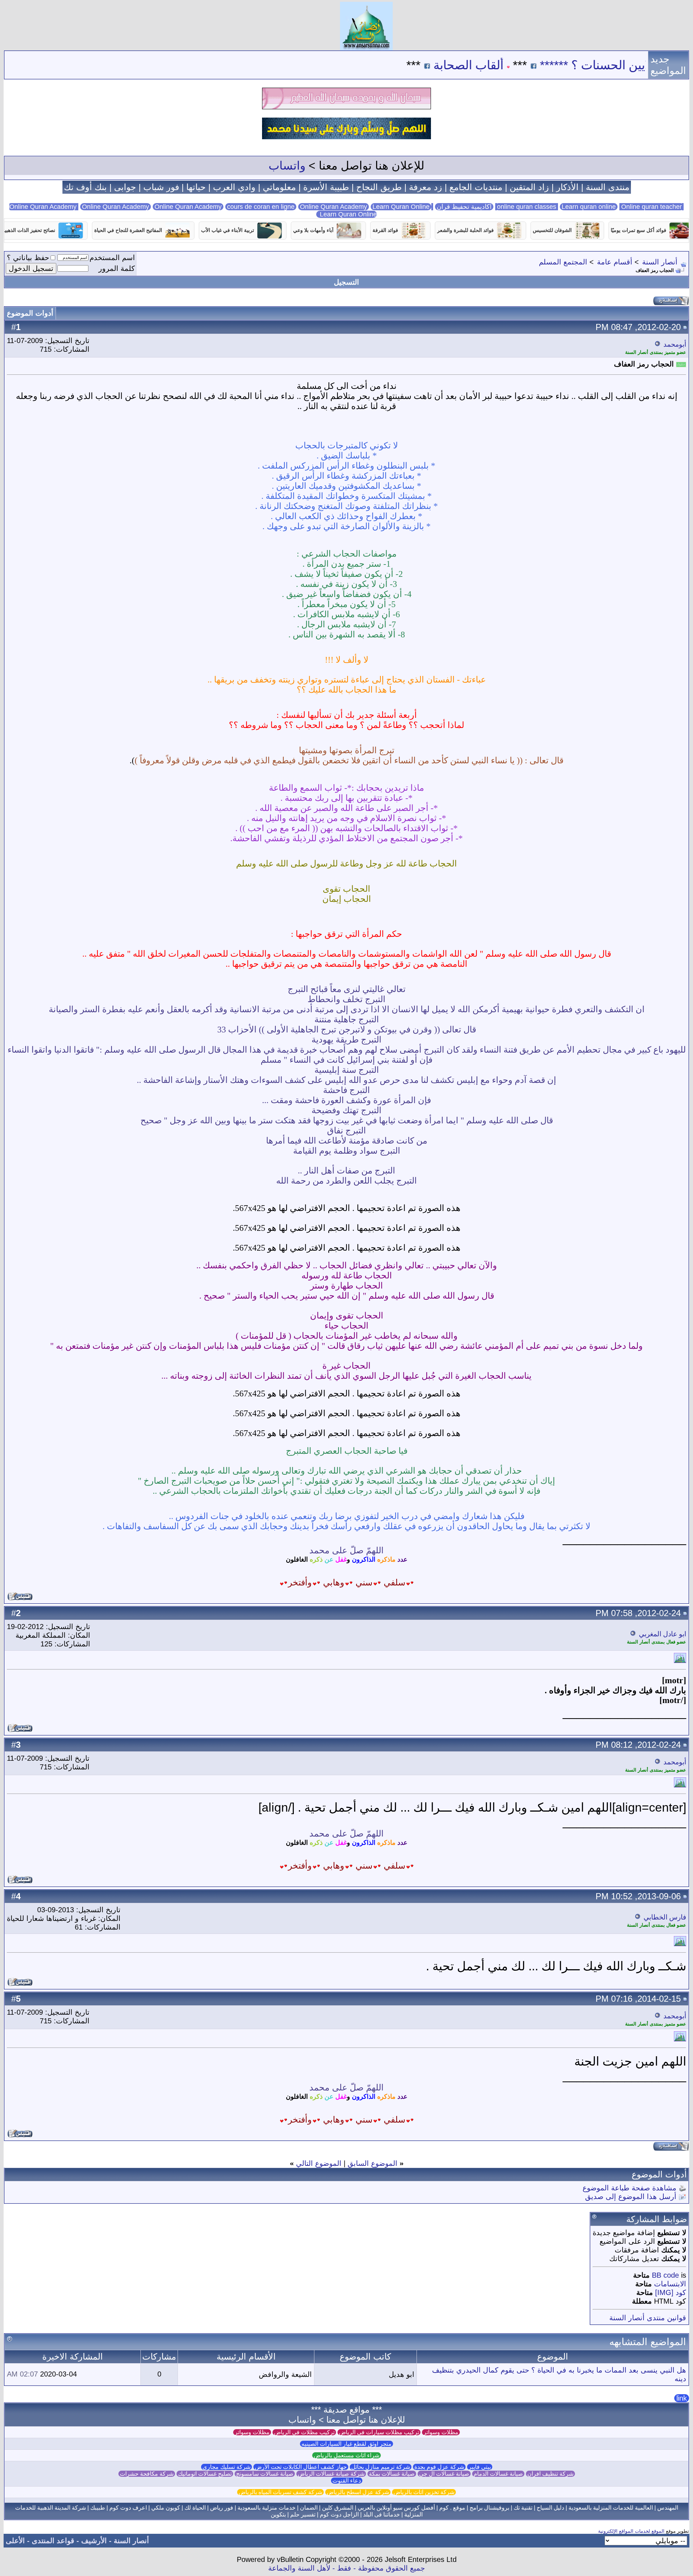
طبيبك (98, 2508)
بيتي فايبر (480, 2467)
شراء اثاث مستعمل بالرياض (346, 2455)
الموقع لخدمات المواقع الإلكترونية (631, 2531)
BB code (665, 2275)
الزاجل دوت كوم (339, 2514)
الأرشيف (94, 2541)
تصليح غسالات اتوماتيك (205, 2474)
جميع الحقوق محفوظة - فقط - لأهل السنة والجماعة (346, 2568)
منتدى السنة (608, 187)
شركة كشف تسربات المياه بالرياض (280, 2492)
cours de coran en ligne (261, 207)
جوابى (125, 187)
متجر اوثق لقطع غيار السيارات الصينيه (346, 2444)
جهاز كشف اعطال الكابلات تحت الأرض (301, 2467)
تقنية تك (523, 2508)
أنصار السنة (660, 262)
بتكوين (278, 2514)
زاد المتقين (529, 187)
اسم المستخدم (112, 258)
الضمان (309, 2508)
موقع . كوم (452, 2508)
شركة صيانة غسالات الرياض (331, 2474)
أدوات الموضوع (30, 313)
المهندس (668, 2508)
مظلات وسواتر (441, 2432)
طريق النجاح (379, 187)
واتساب (287, 166)
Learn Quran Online (401, 207)
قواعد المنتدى (53, 2541)
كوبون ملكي (166, 2508)
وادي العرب (234, 187)
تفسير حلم (303, 2514)
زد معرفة (426, 187)
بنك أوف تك (85, 187)
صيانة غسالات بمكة (392, 2474)
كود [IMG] (671, 2292)
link (682, 2398)
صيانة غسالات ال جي (444, 2474)
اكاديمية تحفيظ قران (464, 207)
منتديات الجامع (476, 187)
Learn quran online (589, 207)
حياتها (196, 187)
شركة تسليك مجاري (226, 2467)
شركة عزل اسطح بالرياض (358, 2492)
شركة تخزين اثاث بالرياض (424, 2492)
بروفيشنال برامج (489, 2508)
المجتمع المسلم (563, 262)
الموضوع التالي (319, 2163)
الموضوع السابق (372, 2163)
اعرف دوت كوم (128, 2508)
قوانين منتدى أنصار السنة (648, 2318)
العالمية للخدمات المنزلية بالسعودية (611, 2508)
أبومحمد (675, 344)
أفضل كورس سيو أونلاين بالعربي (396, 2508)
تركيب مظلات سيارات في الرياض (379, 2432)
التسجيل (346, 282)
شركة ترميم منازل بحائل (381, 2467)
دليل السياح (550, 2508)
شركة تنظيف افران (550, 2474)
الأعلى (15, 2541)
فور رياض (222, 2508)
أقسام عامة (615, 262)
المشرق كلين (338, 2508)
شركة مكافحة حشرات (147, 2474)
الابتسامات (670, 2284)
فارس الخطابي (665, 1917)
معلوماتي (279, 187)
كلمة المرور (117, 268)
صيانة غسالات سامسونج (265, 2474)
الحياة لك (195, 2508)
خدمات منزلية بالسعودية (267, 2508)
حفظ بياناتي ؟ (28, 258)
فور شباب (161, 187)
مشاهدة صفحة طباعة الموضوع (629, 2188)
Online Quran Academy (115, 207)
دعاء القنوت (347, 2481)
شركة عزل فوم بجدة (439, 2467)
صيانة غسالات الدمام (498, 2474)
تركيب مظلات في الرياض (304, 2432)
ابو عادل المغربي (663, 1634)
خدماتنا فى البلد (382, 2514)
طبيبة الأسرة (326, 187)
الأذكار (567, 187)
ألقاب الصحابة (542, 65)
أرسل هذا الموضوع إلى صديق (631, 2197)
